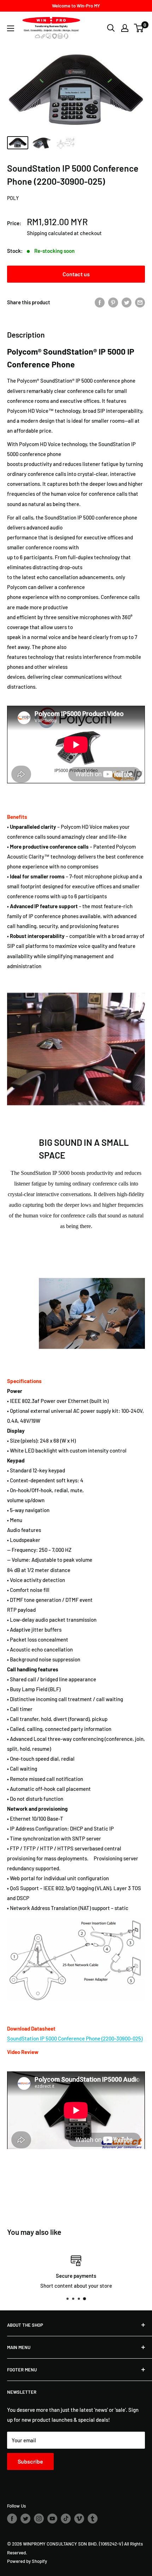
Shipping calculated (50, 233)
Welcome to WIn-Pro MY (76, 6)
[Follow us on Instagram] (39, 2519)
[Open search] (111, 28)
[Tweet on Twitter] (127, 302)
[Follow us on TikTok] (66, 2519)
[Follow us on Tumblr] (93, 2519)
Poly (13, 198)
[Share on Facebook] (100, 302)
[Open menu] (11, 28)
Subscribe (30, 2461)
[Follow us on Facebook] (12, 2519)
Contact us (76, 274)
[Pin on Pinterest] (113, 302)
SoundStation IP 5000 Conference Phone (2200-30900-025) (75, 2038)
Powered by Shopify (27, 2561)
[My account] (125, 28)
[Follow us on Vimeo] (79, 2519)
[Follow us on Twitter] (25, 2519)
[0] (139, 28)
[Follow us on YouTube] (52, 2519)
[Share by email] (140, 302)
